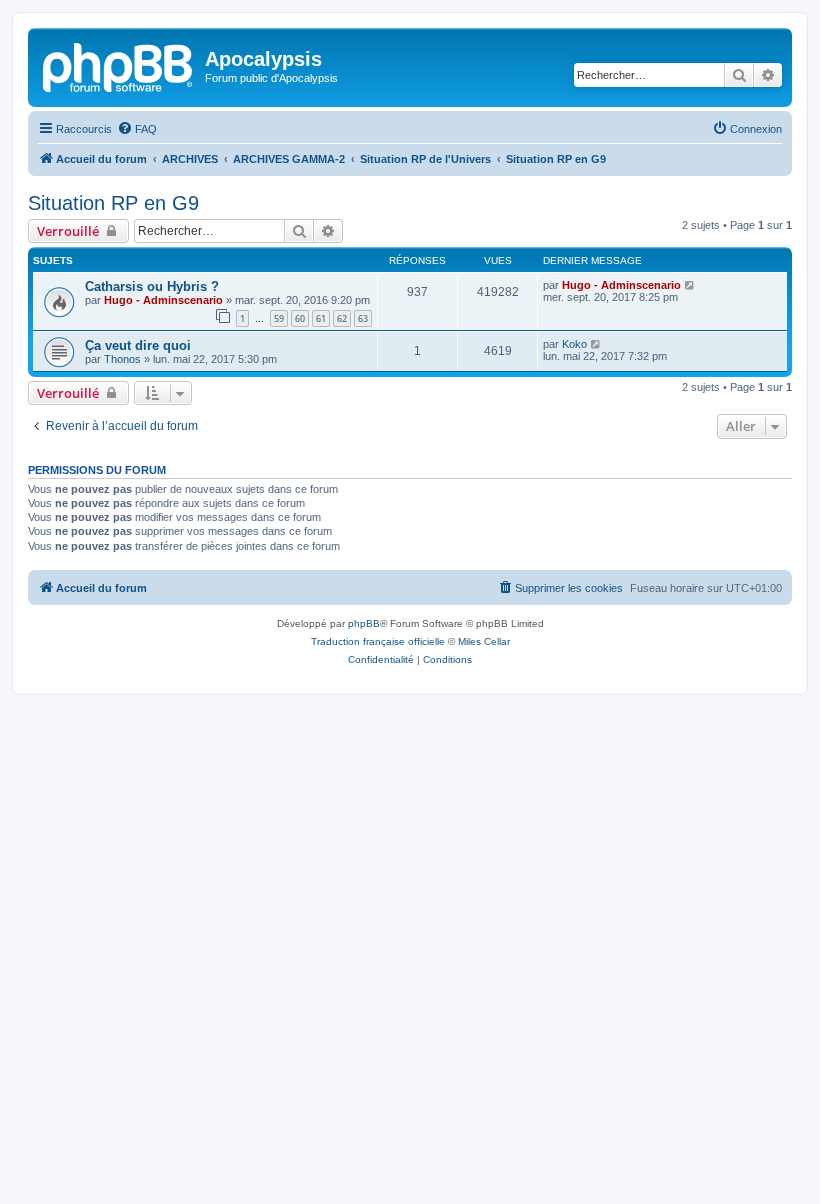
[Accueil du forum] (119, 65)
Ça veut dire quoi (138, 345)
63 (363, 318)
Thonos (122, 359)
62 (342, 318)
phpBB (364, 623)
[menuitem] (137, 129)
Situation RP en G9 (113, 203)
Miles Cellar (484, 641)
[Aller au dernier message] (690, 285)
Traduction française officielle (378, 641)
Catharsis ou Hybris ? (152, 286)
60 (300, 318)
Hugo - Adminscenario (163, 300)
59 (279, 318)
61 (321, 318)
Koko (574, 344)
